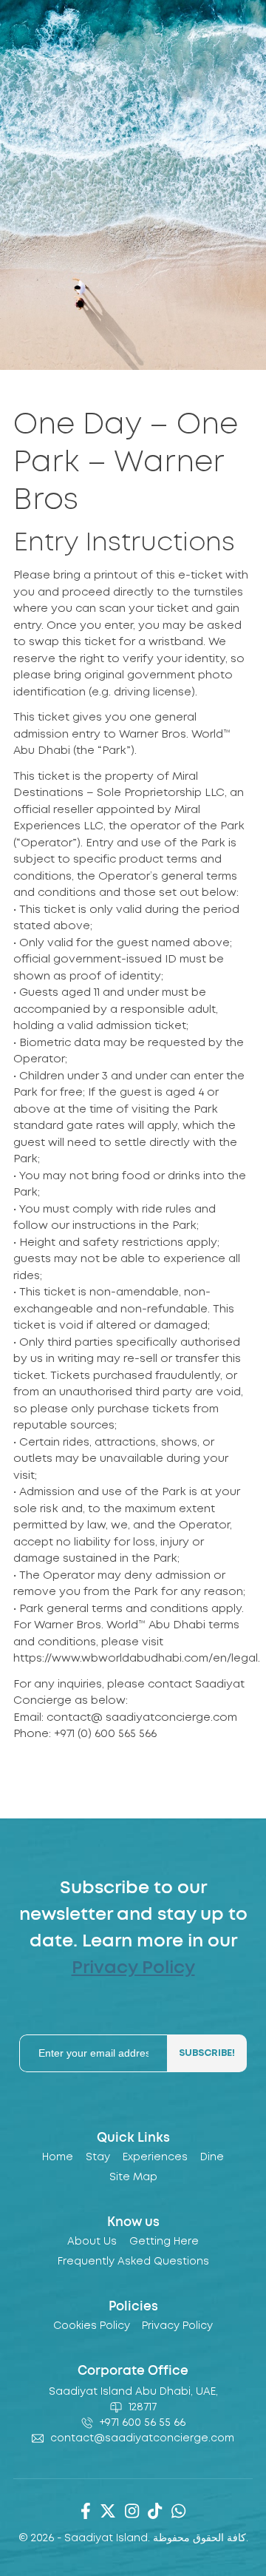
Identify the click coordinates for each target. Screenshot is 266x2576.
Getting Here (164, 2242)
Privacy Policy (133, 1968)
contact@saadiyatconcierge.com (142, 2438)
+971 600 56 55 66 (143, 2423)
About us (92, 2242)
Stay (98, 2157)
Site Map (133, 2177)
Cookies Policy (92, 2326)
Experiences (155, 2157)
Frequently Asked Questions (133, 2262)
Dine (212, 2157)
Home (58, 2157)
